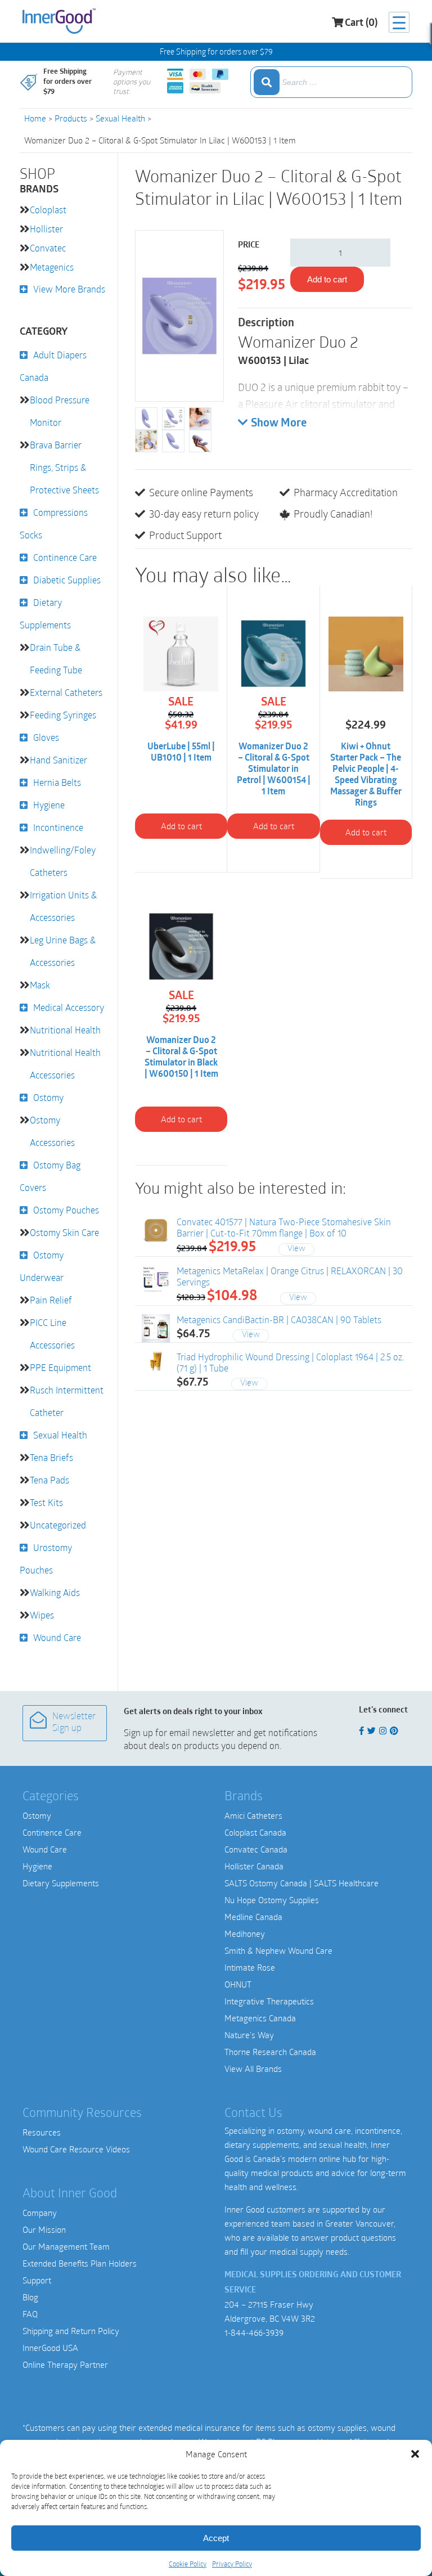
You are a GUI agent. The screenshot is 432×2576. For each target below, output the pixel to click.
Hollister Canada (254, 1866)
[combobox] (331, 82)
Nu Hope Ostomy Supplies (272, 1900)
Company (40, 2213)
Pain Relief (51, 1300)
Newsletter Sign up (74, 1723)
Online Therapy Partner (65, 2364)
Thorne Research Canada (270, 2052)
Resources (42, 2132)
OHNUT (238, 1984)
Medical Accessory (69, 1007)
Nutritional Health (65, 1030)
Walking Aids (55, 1592)
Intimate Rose (250, 1967)
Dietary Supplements (61, 1883)
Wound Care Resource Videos (76, 2149)
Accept (216, 2538)
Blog (30, 2297)
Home (35, 118)
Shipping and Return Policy (71, 2331)
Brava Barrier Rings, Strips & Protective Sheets (64, 467)
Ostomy (48, 1097)
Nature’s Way (249, 2035)
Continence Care (65, 557)
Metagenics (52, 267)
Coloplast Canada (255, 1832)
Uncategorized (58, 1525)
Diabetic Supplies (67, 580)
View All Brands (253, 2069)
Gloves (46, 737)
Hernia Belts (57, 782)
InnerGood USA (50, 2348)
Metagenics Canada (260, 2018)
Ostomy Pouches (66, 1210)
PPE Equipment (60, 1367)
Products (71, 118)
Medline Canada (253, 1917)
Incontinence (58, 827)
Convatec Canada (256, 1849)
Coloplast (48, 210)
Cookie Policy (188, 2564)
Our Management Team (66, 2246)
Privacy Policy (232, 2564)
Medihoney (245, 1934)
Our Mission (44, 2229)
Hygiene (49, 805)
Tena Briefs (51, 1457)
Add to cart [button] (181, 826)
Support (37, 2280)
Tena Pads (49, 1480)
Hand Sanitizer (58, 760)
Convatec (48, 248)
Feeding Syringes (63, 715)
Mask (40, 985)
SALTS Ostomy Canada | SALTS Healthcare (301, 1883)
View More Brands (69, 289)
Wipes (42, 1615)
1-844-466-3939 (254, 2332)
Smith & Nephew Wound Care (278, 1950)
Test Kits (46, 1502)
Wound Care (57, 1637)
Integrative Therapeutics (269, 2001)
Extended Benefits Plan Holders (80, 2263)
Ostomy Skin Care (64, 1232)
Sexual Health (120, 118)
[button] (415, 2454)
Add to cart (327, 279)
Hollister (46, 229)
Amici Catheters (253, 1815)
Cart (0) (361, 24)
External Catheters (66, 692)
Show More (279, 424)
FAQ (30, 2314)
